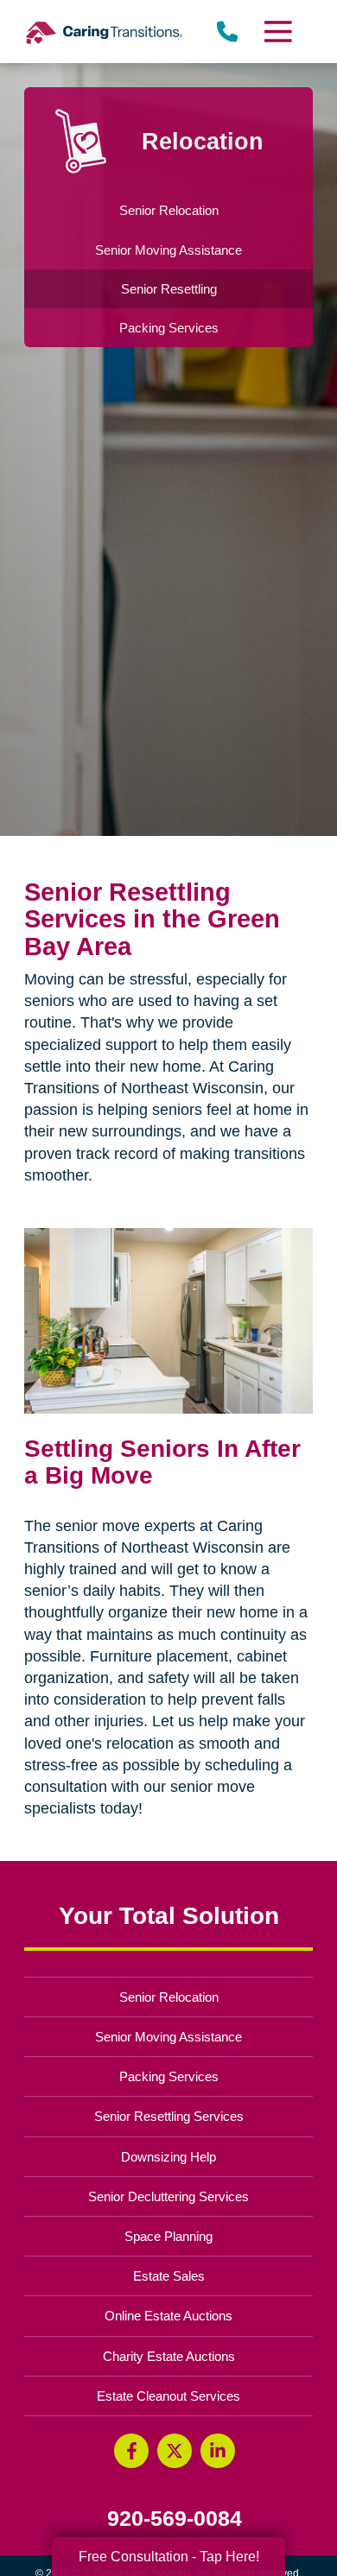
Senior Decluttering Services (168, 2196)
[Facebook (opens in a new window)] (131, 2451)
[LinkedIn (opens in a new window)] (218, 2451)
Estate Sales (169, 2276)
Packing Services (169, 2076)
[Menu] (277, 32)
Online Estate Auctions (168, 2316)
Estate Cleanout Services (168, 2396)
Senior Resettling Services (169, 2116)
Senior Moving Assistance (168, 2037)
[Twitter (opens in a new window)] (175, 2451)
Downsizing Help (168, 2157)
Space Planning (168, 2236)
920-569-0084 (175, 2519)
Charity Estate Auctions (169, 2356)
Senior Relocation (169, 1997)
